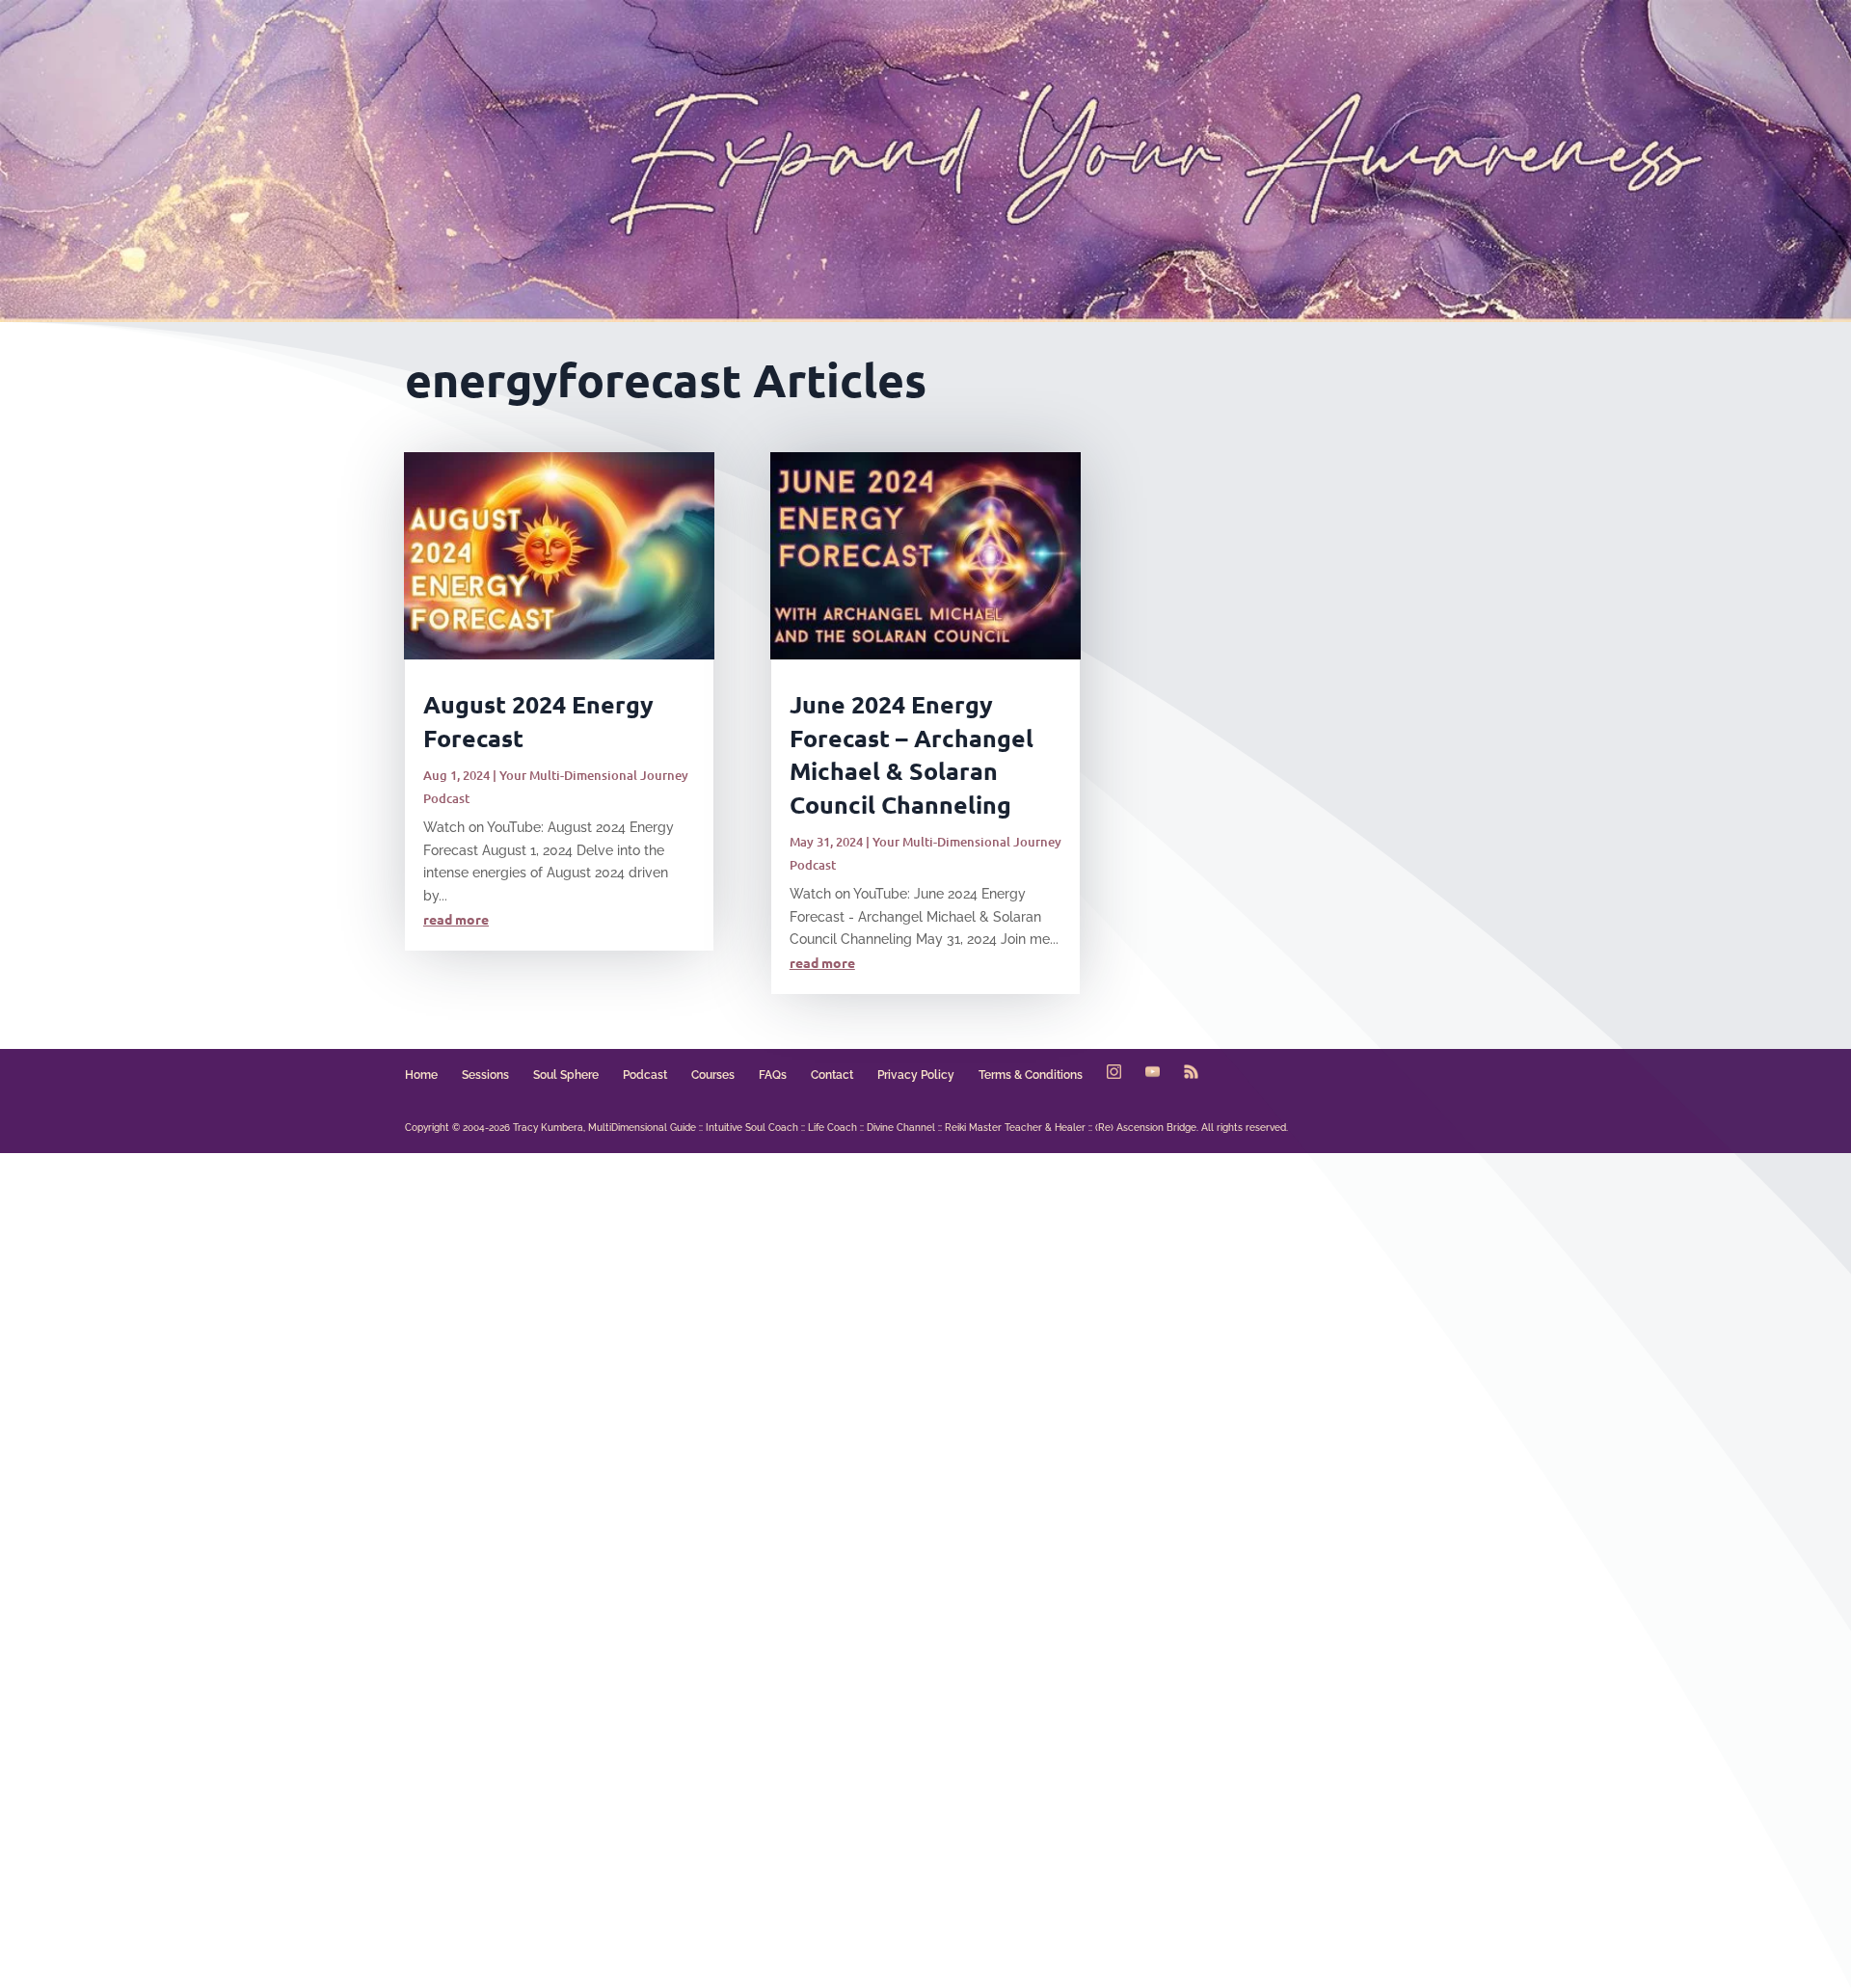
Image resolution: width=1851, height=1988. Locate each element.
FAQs (773, 1075)
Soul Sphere (566, 1075)
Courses (713, 1075)
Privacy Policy (916, 1075)
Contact (832, 1075)
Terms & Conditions (1031, 1075)
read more (456, 919)
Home (421, 1075)
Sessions (485, 1075)
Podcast (645, 1075)
